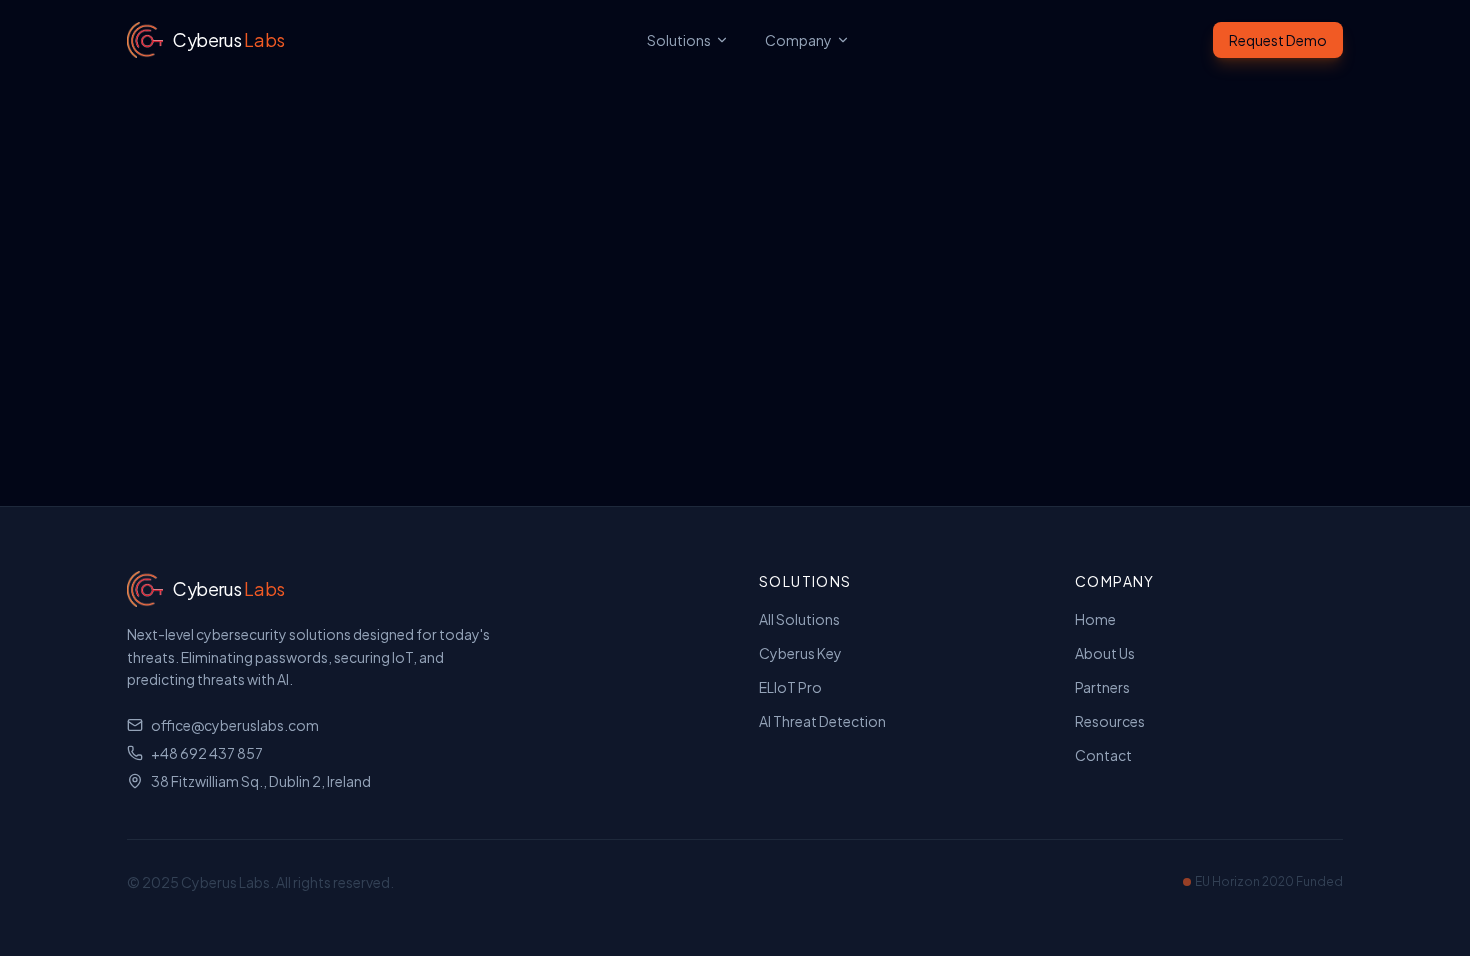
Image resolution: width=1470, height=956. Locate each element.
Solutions (679, 40)
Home (1095, 619)
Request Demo (1278, 40)
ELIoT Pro (790, 687)
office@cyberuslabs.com (235, 725)
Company (798, 40)
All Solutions (799, 619)
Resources (1110, 721)
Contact (1103, 755)
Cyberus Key (800, 653)
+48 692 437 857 (207, 753)
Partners (1102, 687)
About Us (1105, 653)
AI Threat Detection (822, 721)
